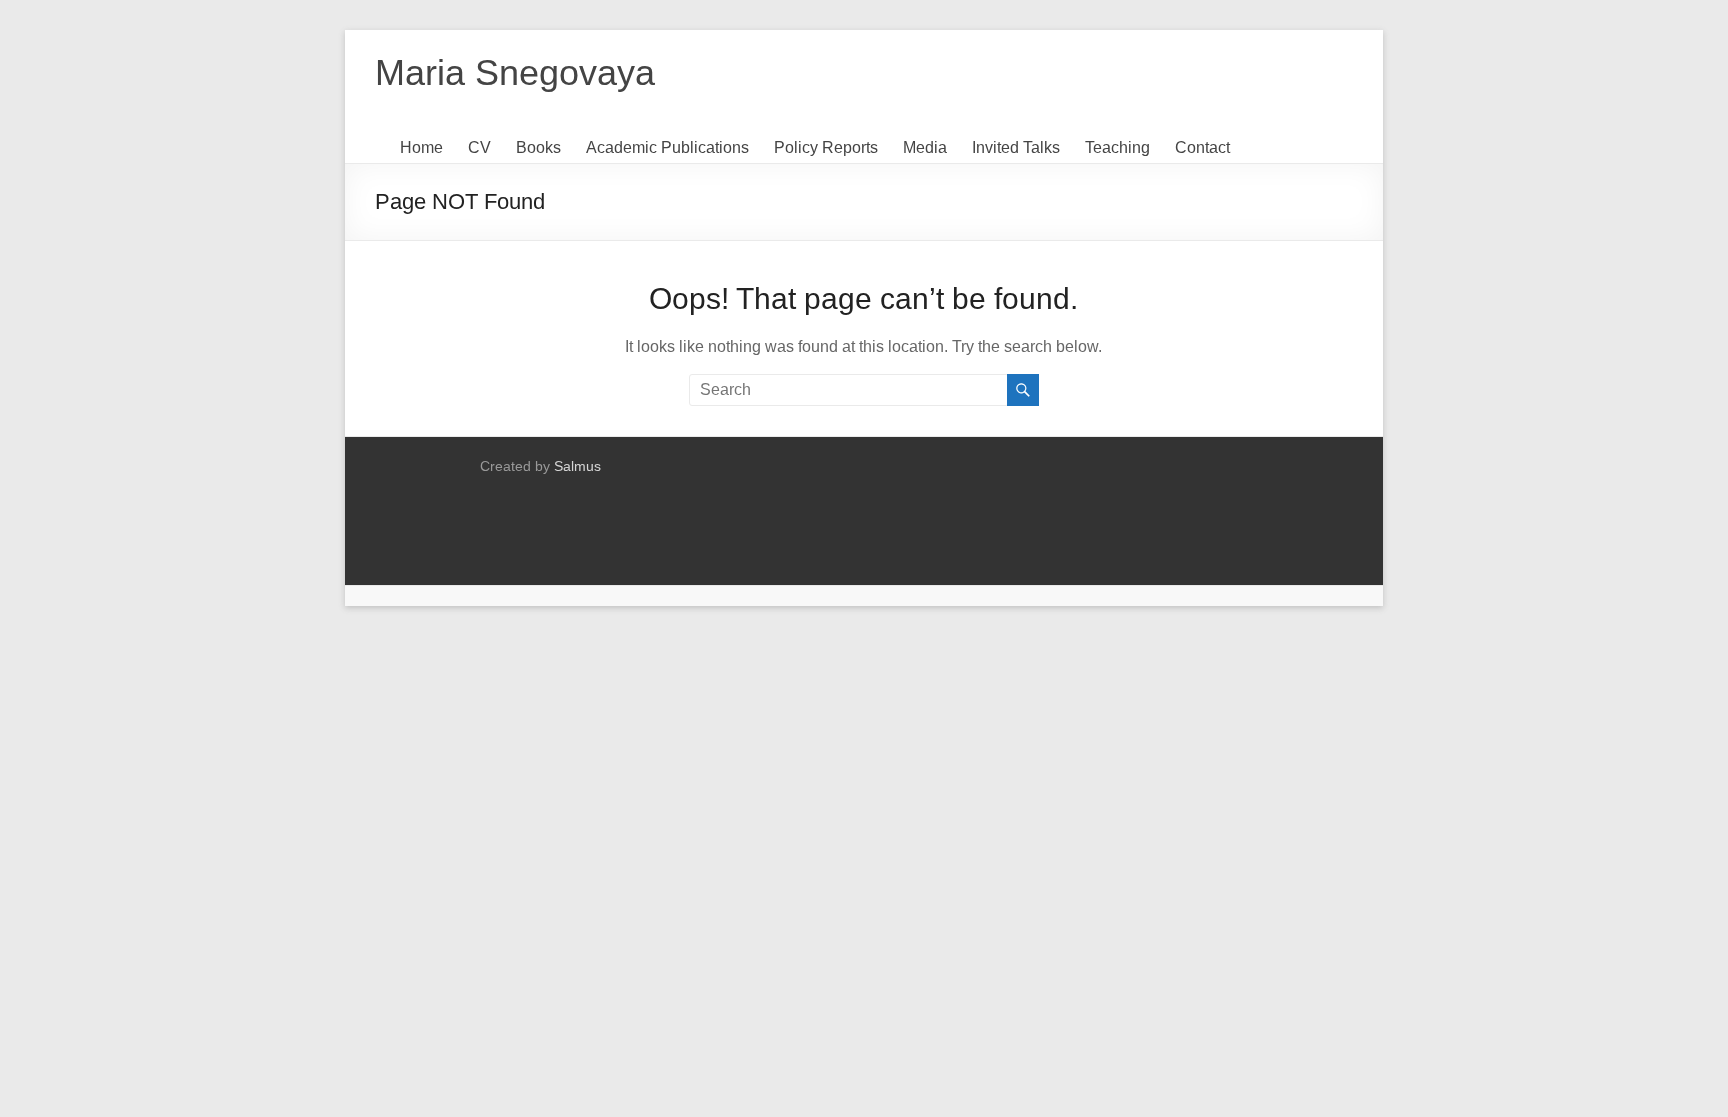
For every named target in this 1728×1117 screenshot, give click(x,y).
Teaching (1117, 147)
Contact (1202, 147)
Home (421, 147)
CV (479, 147)
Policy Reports (826, 147)
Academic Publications (667, 147)
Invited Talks (1016, 147)
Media (925, 147)
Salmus (577, 466)
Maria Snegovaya (515, 72)
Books (538, 147)
